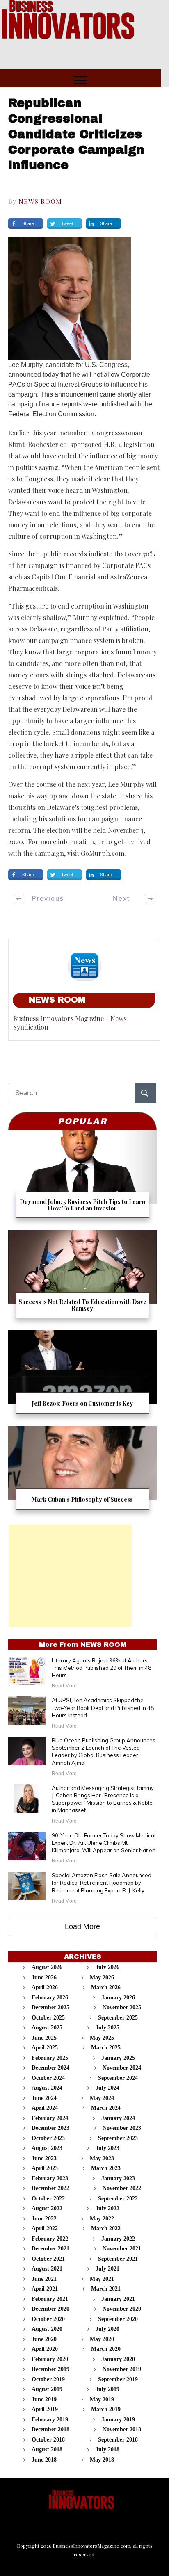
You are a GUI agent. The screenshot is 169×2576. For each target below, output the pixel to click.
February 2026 (50, 1998)
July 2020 (107, 2329)
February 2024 (50, 2118)
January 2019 (118, 2420)
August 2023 (47, 2148)
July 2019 (107, 2389)
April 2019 (45, 2409)
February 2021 (50, 2299)
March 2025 (106, 2048)
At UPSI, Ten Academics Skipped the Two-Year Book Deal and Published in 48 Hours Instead (103, 1707)
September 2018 (118, 2440)
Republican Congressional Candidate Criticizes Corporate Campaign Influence (76, 134)
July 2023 (107, 2148)
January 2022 (118, 2239)
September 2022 (118, 2199)
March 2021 (106, 2289)
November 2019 (122, 2369)
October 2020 (48, 2319)
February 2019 (50, 2420)
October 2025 (48, 2018)
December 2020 (50, 2309)
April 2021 (45, 2289)
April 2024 (45, 2108)
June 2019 (44, 2399)
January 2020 (118, 2359)
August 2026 (47, 1967)
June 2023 (44, 2158)
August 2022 (47, 2208)
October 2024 (48, 2078)
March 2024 (106, 2108)
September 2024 (118, 2078)
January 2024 (118, 2118)
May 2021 (102, 2279)
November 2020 (122, 2309)
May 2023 (102, 2158)
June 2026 (44, 1978)
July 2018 (107, 2449)
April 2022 (45, 2228)
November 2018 (122, 2429)
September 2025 (118, 2018)
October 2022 (48, 2199)
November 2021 (122, 2249)
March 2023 (106, 2168)
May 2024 (102, 2098)
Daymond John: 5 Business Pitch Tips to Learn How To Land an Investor (82, 1177)
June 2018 (44, 2460)
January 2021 (118, 2299)
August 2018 (47, 2449)
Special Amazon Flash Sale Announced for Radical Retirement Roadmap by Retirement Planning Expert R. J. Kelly (102, 1883)
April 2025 (45, 2048)
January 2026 (118, 1998)
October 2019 (48, 2379)
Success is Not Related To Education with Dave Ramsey (82, 1277)
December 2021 (50, 2249)
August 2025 (47, 2028)
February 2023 (50, 2178)
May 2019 (102, 2399)
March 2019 (106, 2409)
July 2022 (107, 2208)
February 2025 (50, 2058)
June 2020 (44, 2339)
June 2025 (44, 2038)
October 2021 (48, 2259)
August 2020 (47, 2329)
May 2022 (102, 2219)
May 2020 (102, 2339)
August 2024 (47, 2088)
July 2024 (107, 2088)
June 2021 (44, 2279)
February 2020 (50, 2359)
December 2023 (50, 2128)
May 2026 (102, 1978)
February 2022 (50, 2239)
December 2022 (50, 2188)
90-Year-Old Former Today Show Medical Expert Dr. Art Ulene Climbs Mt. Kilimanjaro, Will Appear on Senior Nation (104, 1843)
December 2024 (50, 2068)
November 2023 (122, 2128)
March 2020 (106, 2349)
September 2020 (118, 2319)
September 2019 (118, 2379)
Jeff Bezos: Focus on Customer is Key (82, 1375)
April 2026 (45, 1987)
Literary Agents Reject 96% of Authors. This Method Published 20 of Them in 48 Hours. (102, 1668)
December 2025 (50, 2007)
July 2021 (107, 2269)
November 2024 (122, 2068)
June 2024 (44, 2098)
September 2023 (118, 2138)
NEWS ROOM (40, 201)
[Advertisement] (70, 1576)
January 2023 (118, 2178)
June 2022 (44, 2219)
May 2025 (102, 2038)
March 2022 (106, 2228)
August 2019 (47, 2389)
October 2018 (48, 2440)
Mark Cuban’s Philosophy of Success (82, 1471)
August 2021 (47, 2269)
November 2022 (122, 2188)
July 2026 (107, 1967)
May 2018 (102, 2460)
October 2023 (48, 2138)
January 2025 (118, 2058)
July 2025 (107, 2028)
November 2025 (122, 2007)
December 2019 (50, 2369)
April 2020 (45, 2349)
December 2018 (50, 2429)
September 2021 (118, 2259)
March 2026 (106, 1987)
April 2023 (45, 2168)
